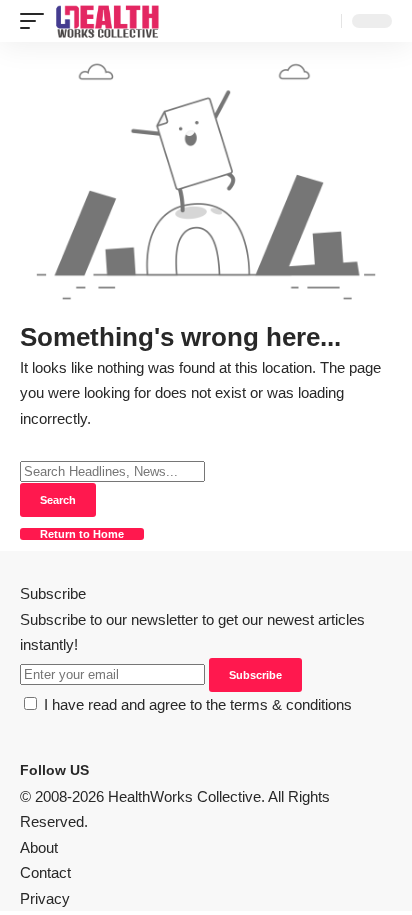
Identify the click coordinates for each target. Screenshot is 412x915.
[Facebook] (99, 769)
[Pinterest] (123, 769)
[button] (37, 21)
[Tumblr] (135, 769)
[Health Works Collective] (107, 21)
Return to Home (82, 534)
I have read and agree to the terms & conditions (198, 704)
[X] (111, 769)
